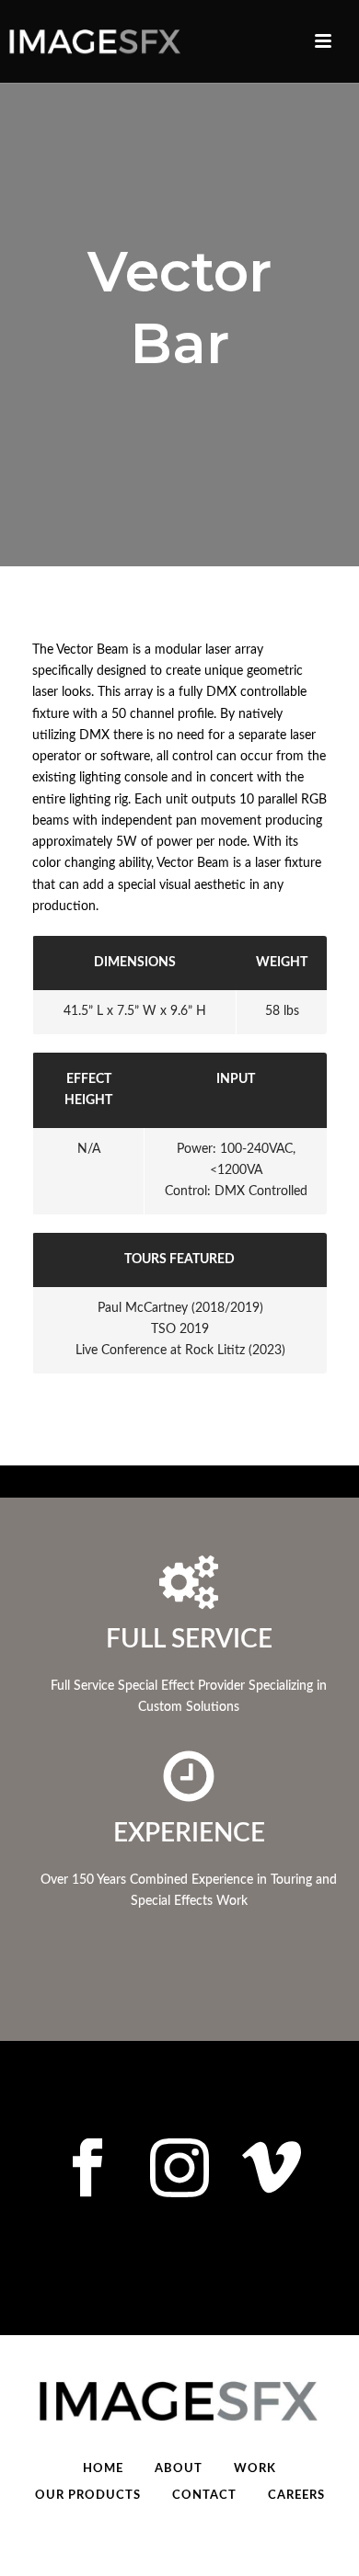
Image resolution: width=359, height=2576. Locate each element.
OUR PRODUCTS (88, 2496)
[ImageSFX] (92, 41)
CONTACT (204, 2496)
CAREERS (296, 2496)
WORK (255, 2469)
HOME (103, 2469)
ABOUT (179, 2469)
